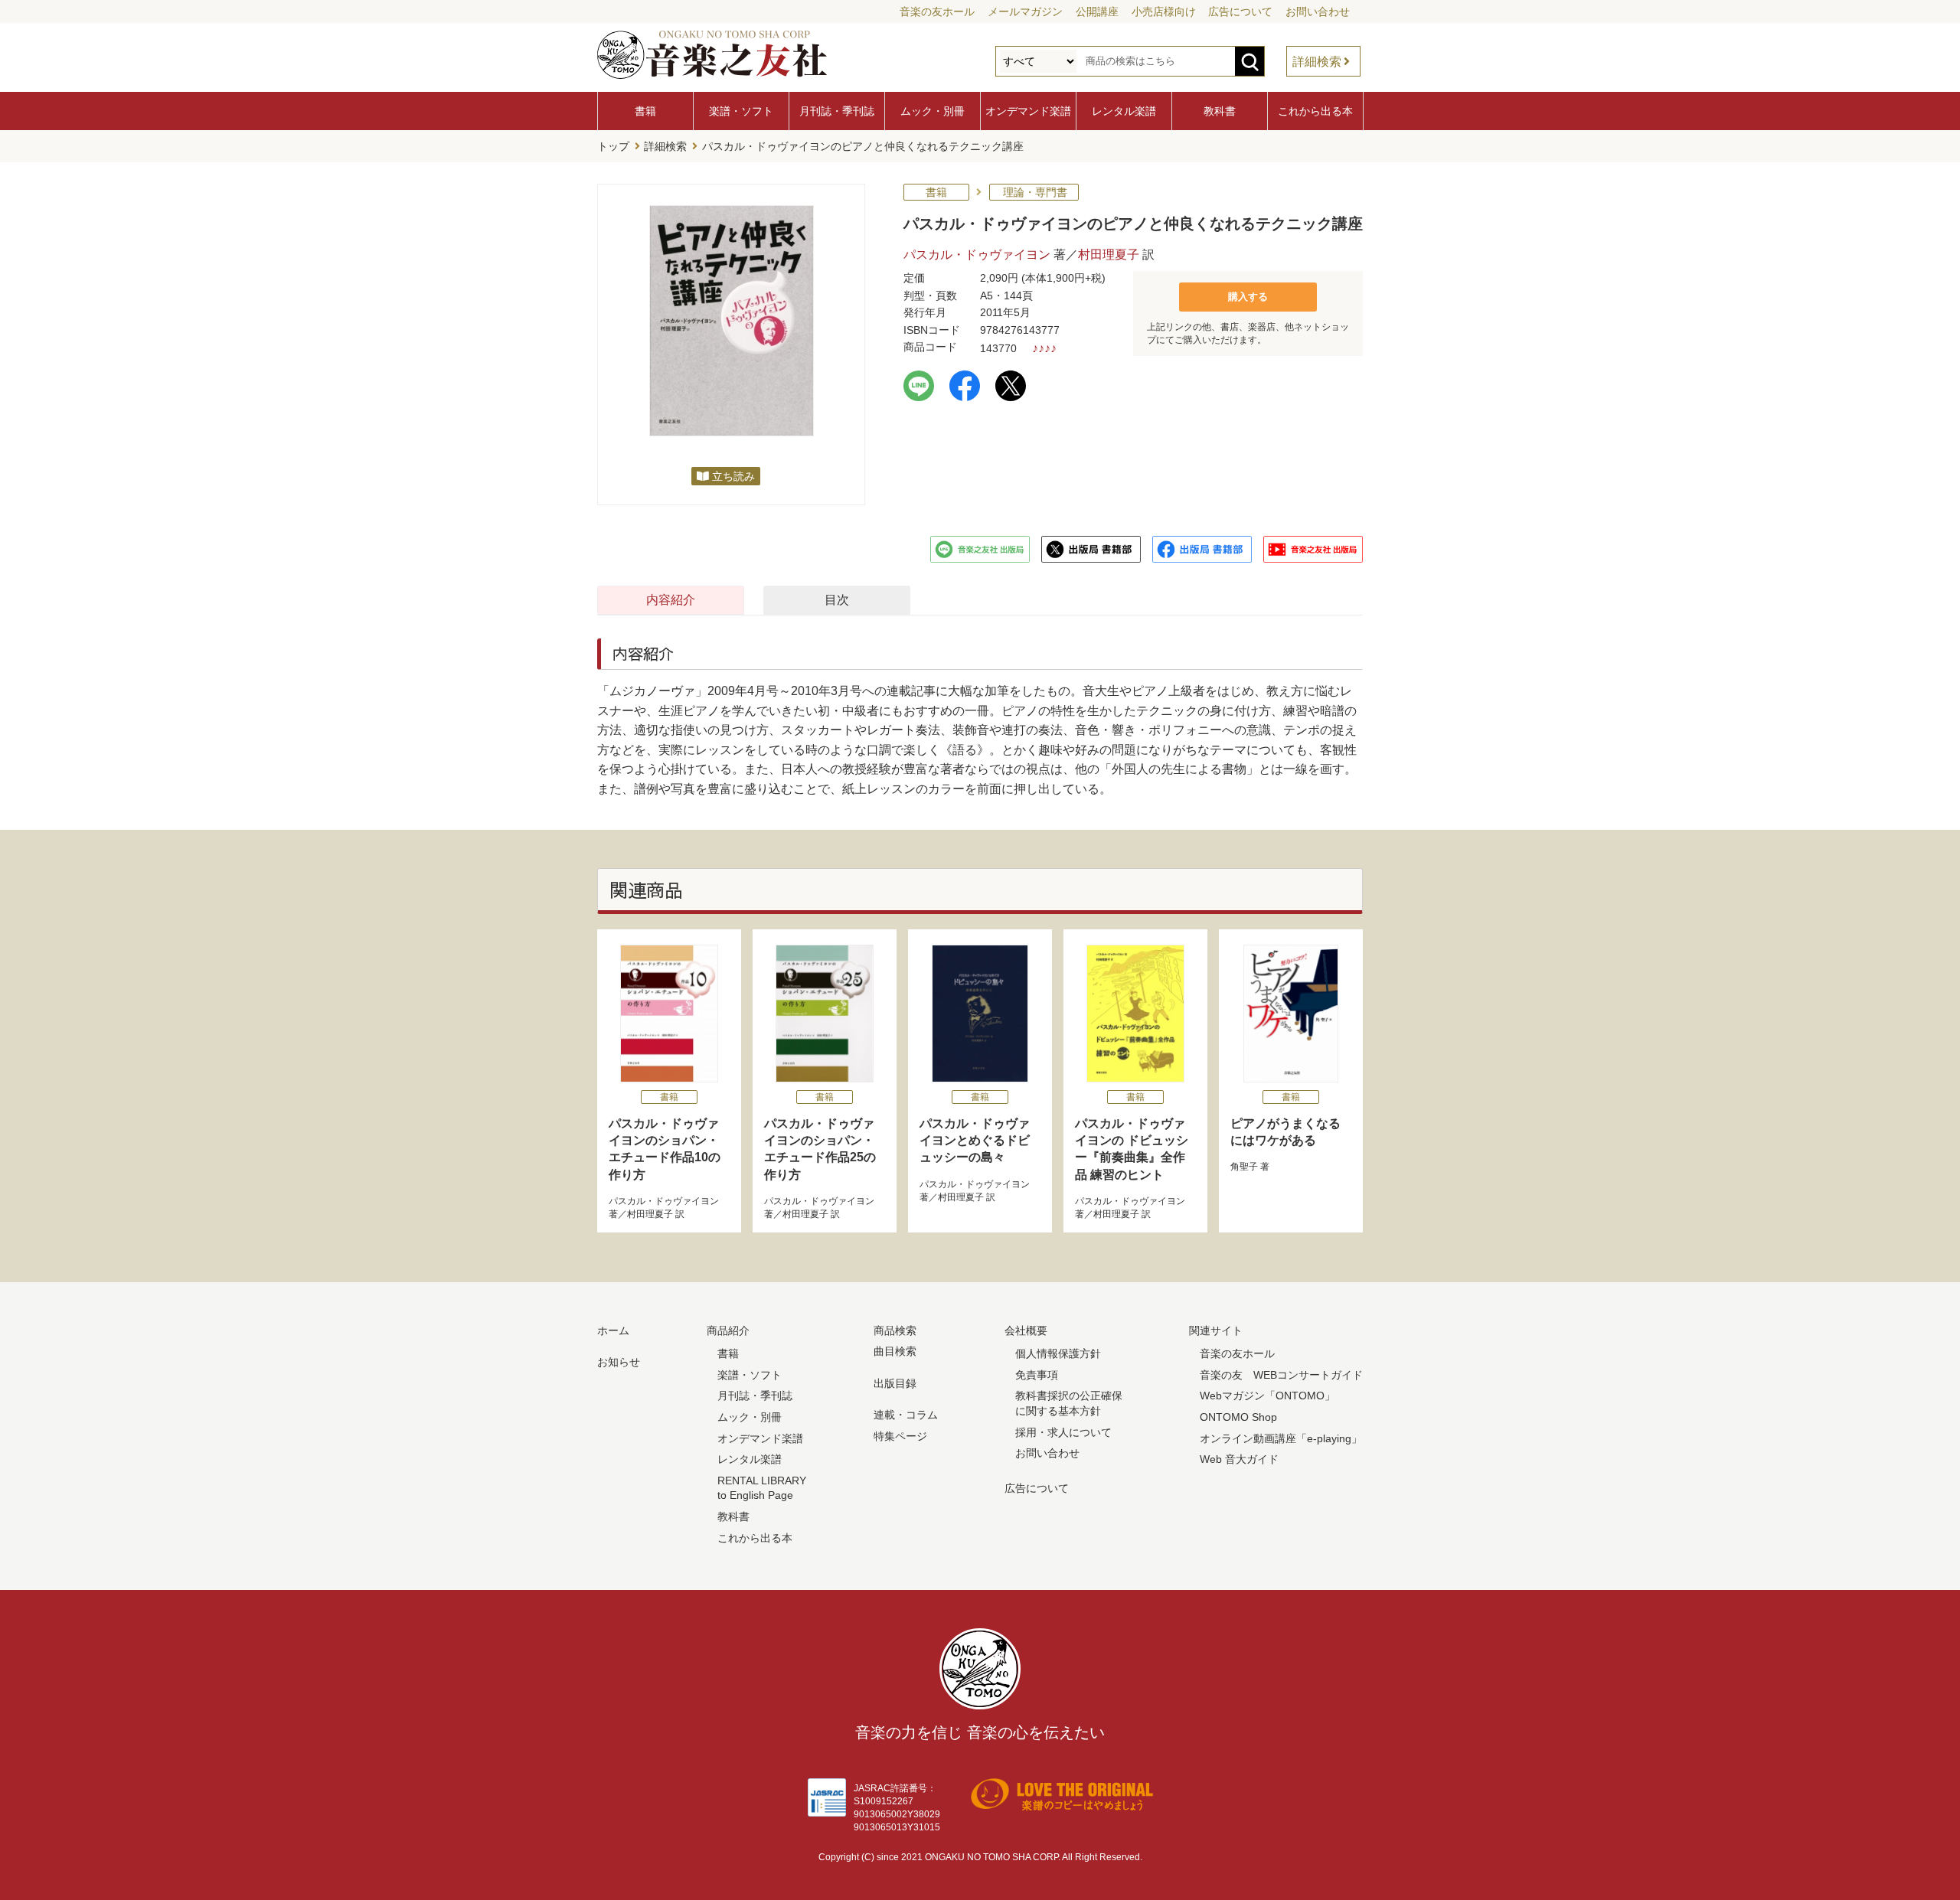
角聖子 (1244, 1167)
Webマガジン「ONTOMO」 (1267, 1396)
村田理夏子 (1109, 255)
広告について (1240, 11)
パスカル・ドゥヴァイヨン (977, 255)
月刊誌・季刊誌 (837, 111)
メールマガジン (1025, 11)
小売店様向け (1164, 11)
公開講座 (1097, 11)
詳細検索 (1317, 62)
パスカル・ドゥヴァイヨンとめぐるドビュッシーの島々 (975, 1141)
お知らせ (619, 1362)
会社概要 (1026, 1330)
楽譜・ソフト (741, 111)
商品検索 (895, 1330)
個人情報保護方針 (1058, 1353)
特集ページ (900, 1436)
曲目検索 (895, 1351)
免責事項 (1037, 1375)
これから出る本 (1315, 111)
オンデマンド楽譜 (1028, 111)
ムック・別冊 (933, 111)
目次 (837, 600)
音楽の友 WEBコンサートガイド (1281, 1375)
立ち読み (733, 476)
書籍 (645, 111)
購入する (1248, 297)
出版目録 (895, 1383)
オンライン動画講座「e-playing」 (1281, 1438)
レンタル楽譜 (1124, 111)
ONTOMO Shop (1238, 1417)
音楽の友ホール (937, 11)
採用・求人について (1063, 1432)
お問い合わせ (1318, 11)
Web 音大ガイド (1239, 1459)
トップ (613, 146)
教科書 (1220, 111)
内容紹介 (671, 600)
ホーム (613, 1330)
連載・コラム (906, 1415)
